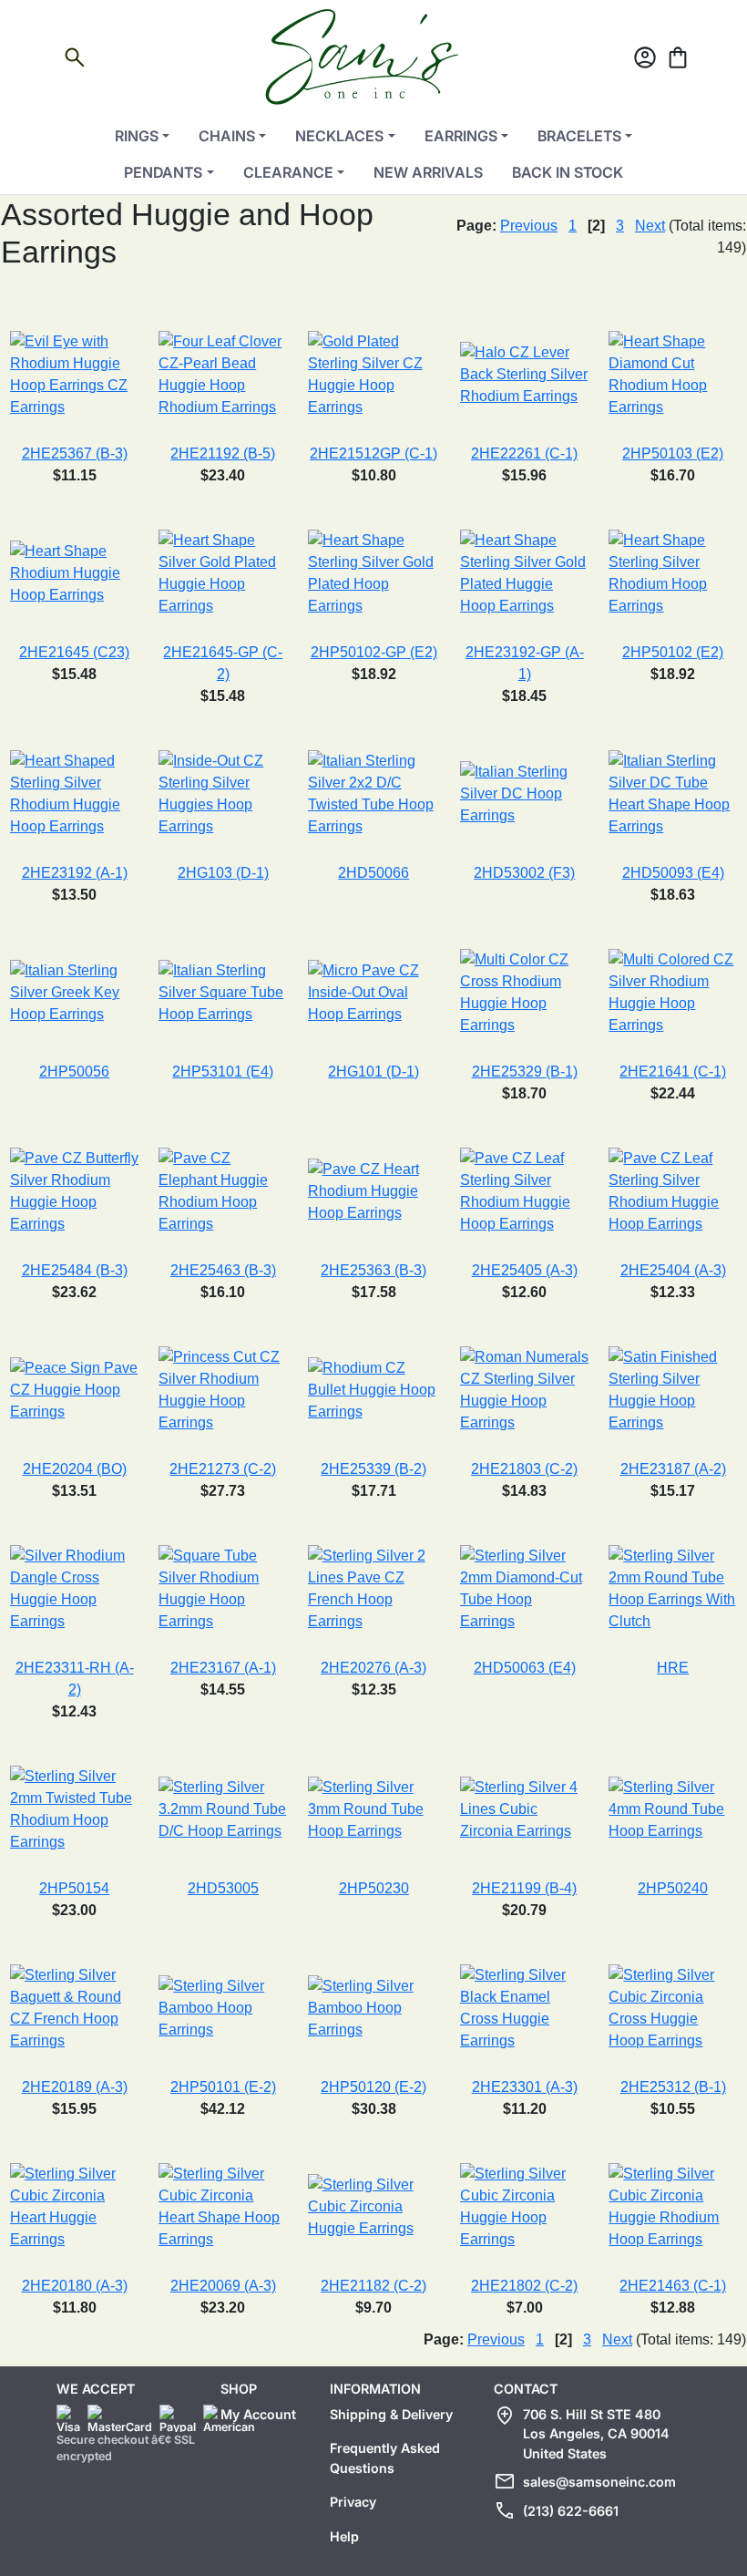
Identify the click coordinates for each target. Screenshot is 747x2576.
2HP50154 (74, 1888)
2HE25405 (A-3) (525, 1270)
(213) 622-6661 (571, 2511)
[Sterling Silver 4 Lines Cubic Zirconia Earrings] (524, 1809)
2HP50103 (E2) (673, 453)
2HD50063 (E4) (525, 1668)
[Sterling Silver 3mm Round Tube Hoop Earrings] (374, 1809)
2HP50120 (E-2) (373, 2087)
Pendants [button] (163, 172)
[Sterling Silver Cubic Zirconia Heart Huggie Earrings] (74, 2206)
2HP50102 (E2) (673, 652)
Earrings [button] (461, 136)
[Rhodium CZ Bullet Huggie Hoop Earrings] (374, 1390)
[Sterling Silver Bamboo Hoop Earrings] (223, 2008)
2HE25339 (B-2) (373, 1469)
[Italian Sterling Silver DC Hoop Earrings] (524, 793)
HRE (673, 1668)
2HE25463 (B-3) (223, 1270)
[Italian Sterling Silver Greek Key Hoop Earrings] (74, 992)
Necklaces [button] (339, 136)
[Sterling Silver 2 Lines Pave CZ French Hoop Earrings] (374, 1588)
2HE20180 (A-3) (75, 2286)
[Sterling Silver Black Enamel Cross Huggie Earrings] (524, 2008)
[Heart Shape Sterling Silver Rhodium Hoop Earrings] (673, 573)
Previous (529, 226)
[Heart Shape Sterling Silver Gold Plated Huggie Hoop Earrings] (524, 573)
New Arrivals (428, 172)
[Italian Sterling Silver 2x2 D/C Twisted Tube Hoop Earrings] (374, 793)
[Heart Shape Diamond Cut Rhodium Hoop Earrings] (673, 374)
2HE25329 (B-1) (525, 1072)
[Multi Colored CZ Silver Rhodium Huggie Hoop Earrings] (673, 992)
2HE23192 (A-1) (75, 873)
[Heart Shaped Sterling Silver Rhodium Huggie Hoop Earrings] (74, 793)
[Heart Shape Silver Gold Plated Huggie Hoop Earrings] (223, 573)
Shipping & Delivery (391, 2414)
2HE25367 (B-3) (75, 453)
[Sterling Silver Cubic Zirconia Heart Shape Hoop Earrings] (223, 2206)
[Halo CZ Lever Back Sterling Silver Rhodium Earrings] (524, 374)
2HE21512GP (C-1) (373, 453)
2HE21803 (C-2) (524, 1469)
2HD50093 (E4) (673, 873)
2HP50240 (673, 1888)
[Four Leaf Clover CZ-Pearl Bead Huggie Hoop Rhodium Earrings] (223, 374)
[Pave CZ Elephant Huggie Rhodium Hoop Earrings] (223, 1191)
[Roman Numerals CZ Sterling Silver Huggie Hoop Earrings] (524, 1390)
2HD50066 (373, 873)
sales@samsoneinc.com (599, 2482)
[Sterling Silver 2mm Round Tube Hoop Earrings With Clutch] (673, 1588)
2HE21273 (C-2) (223, 1469)
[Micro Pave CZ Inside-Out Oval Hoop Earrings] (374, 992)
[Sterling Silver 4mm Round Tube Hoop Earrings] (673, 1809)
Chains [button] (227, 136)
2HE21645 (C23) (74, 652)
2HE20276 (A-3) (373, 1668)
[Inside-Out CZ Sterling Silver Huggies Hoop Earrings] (223, 793)
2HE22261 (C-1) (524, 453)
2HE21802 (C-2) (524, 2286)
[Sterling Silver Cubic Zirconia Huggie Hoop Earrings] (524, 2206)
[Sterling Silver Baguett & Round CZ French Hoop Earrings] (74, 2008)
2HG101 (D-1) (373, 1072)
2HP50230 (374, 1888)
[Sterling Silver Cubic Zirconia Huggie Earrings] (374, 2206)
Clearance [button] (288, 172)
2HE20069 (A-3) (223, 2286)
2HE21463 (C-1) (673, 2286)
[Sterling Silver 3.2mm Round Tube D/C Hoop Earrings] (223, 1809)
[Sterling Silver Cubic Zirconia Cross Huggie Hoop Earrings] (673, 2008)
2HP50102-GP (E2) (374, 652)
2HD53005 (223, 1888)
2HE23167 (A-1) (223, 1668)
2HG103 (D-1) (223, 873)
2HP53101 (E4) (223, 1072)
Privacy (353, 2502)
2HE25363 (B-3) (373, 1270)
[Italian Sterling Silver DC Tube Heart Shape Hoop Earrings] (673, 793)
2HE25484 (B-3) (75, 1270)
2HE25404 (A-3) (673, 1270)
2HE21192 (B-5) (223, 453)
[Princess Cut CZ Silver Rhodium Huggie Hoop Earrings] (223, 1390)
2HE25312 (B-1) (673, 2087)
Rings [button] (137, 136)
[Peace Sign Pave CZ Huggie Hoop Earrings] (74, 1390)
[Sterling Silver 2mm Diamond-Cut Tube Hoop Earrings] (524, 1588)
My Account (258, 2414)
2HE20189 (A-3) (75, 2087)
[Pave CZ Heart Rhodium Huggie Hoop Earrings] (374, 1191)
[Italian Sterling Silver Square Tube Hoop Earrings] (223, 992)
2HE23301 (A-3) (525, 2087)
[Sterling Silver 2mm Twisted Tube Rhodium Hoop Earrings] (74, 1809)
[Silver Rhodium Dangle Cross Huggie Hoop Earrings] (74, 1588)
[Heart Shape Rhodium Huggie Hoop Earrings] (74, 573)
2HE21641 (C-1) (673, 1072)
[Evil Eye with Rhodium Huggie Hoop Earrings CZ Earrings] (74, 374)
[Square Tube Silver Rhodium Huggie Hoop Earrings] (223, 1588)
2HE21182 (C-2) (373, 2286)
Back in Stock (568, 172)
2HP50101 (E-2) (223, 2087)
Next (650, 226)
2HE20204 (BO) (75, 1469)
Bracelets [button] (579, 136)
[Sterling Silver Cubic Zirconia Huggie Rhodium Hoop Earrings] (673, 2206)
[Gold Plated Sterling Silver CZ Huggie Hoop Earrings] (374, 374)
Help (344, 2536)
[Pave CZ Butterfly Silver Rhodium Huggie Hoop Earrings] (74, 1191)
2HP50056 (74, 1072)
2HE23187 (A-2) (673, 1469)
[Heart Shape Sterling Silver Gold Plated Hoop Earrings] (374, 573)
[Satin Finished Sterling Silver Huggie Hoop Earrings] (673, 1390)
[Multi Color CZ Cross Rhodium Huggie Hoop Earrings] (524, 992)
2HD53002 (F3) (524, 873)
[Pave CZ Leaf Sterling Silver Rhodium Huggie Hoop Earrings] (524, 1191)
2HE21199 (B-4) (524, 1888)
